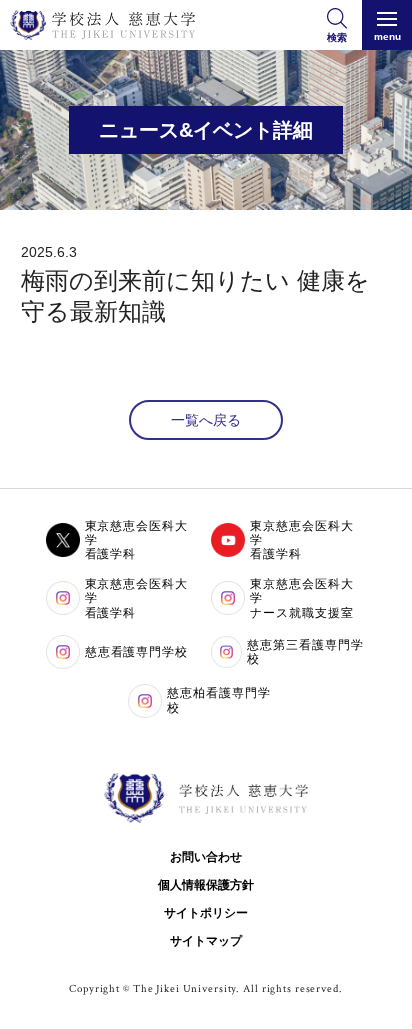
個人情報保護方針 (206, 885)
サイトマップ (206, 941)
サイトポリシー (206, 913)
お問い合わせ (206, 857)
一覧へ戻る (206, 420)
